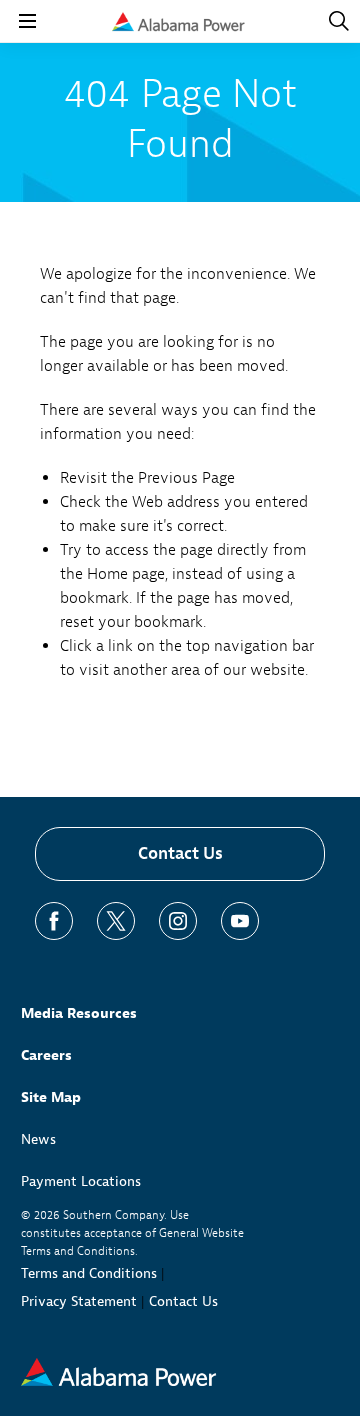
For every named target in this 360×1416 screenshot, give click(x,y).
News (38, 1139)
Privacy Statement (79, 1301)
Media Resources (79, 1013)
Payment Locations (81, 1181)
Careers (46, 1055)
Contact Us (180, 853)
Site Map (51, 1097)
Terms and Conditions (89, 1273)
